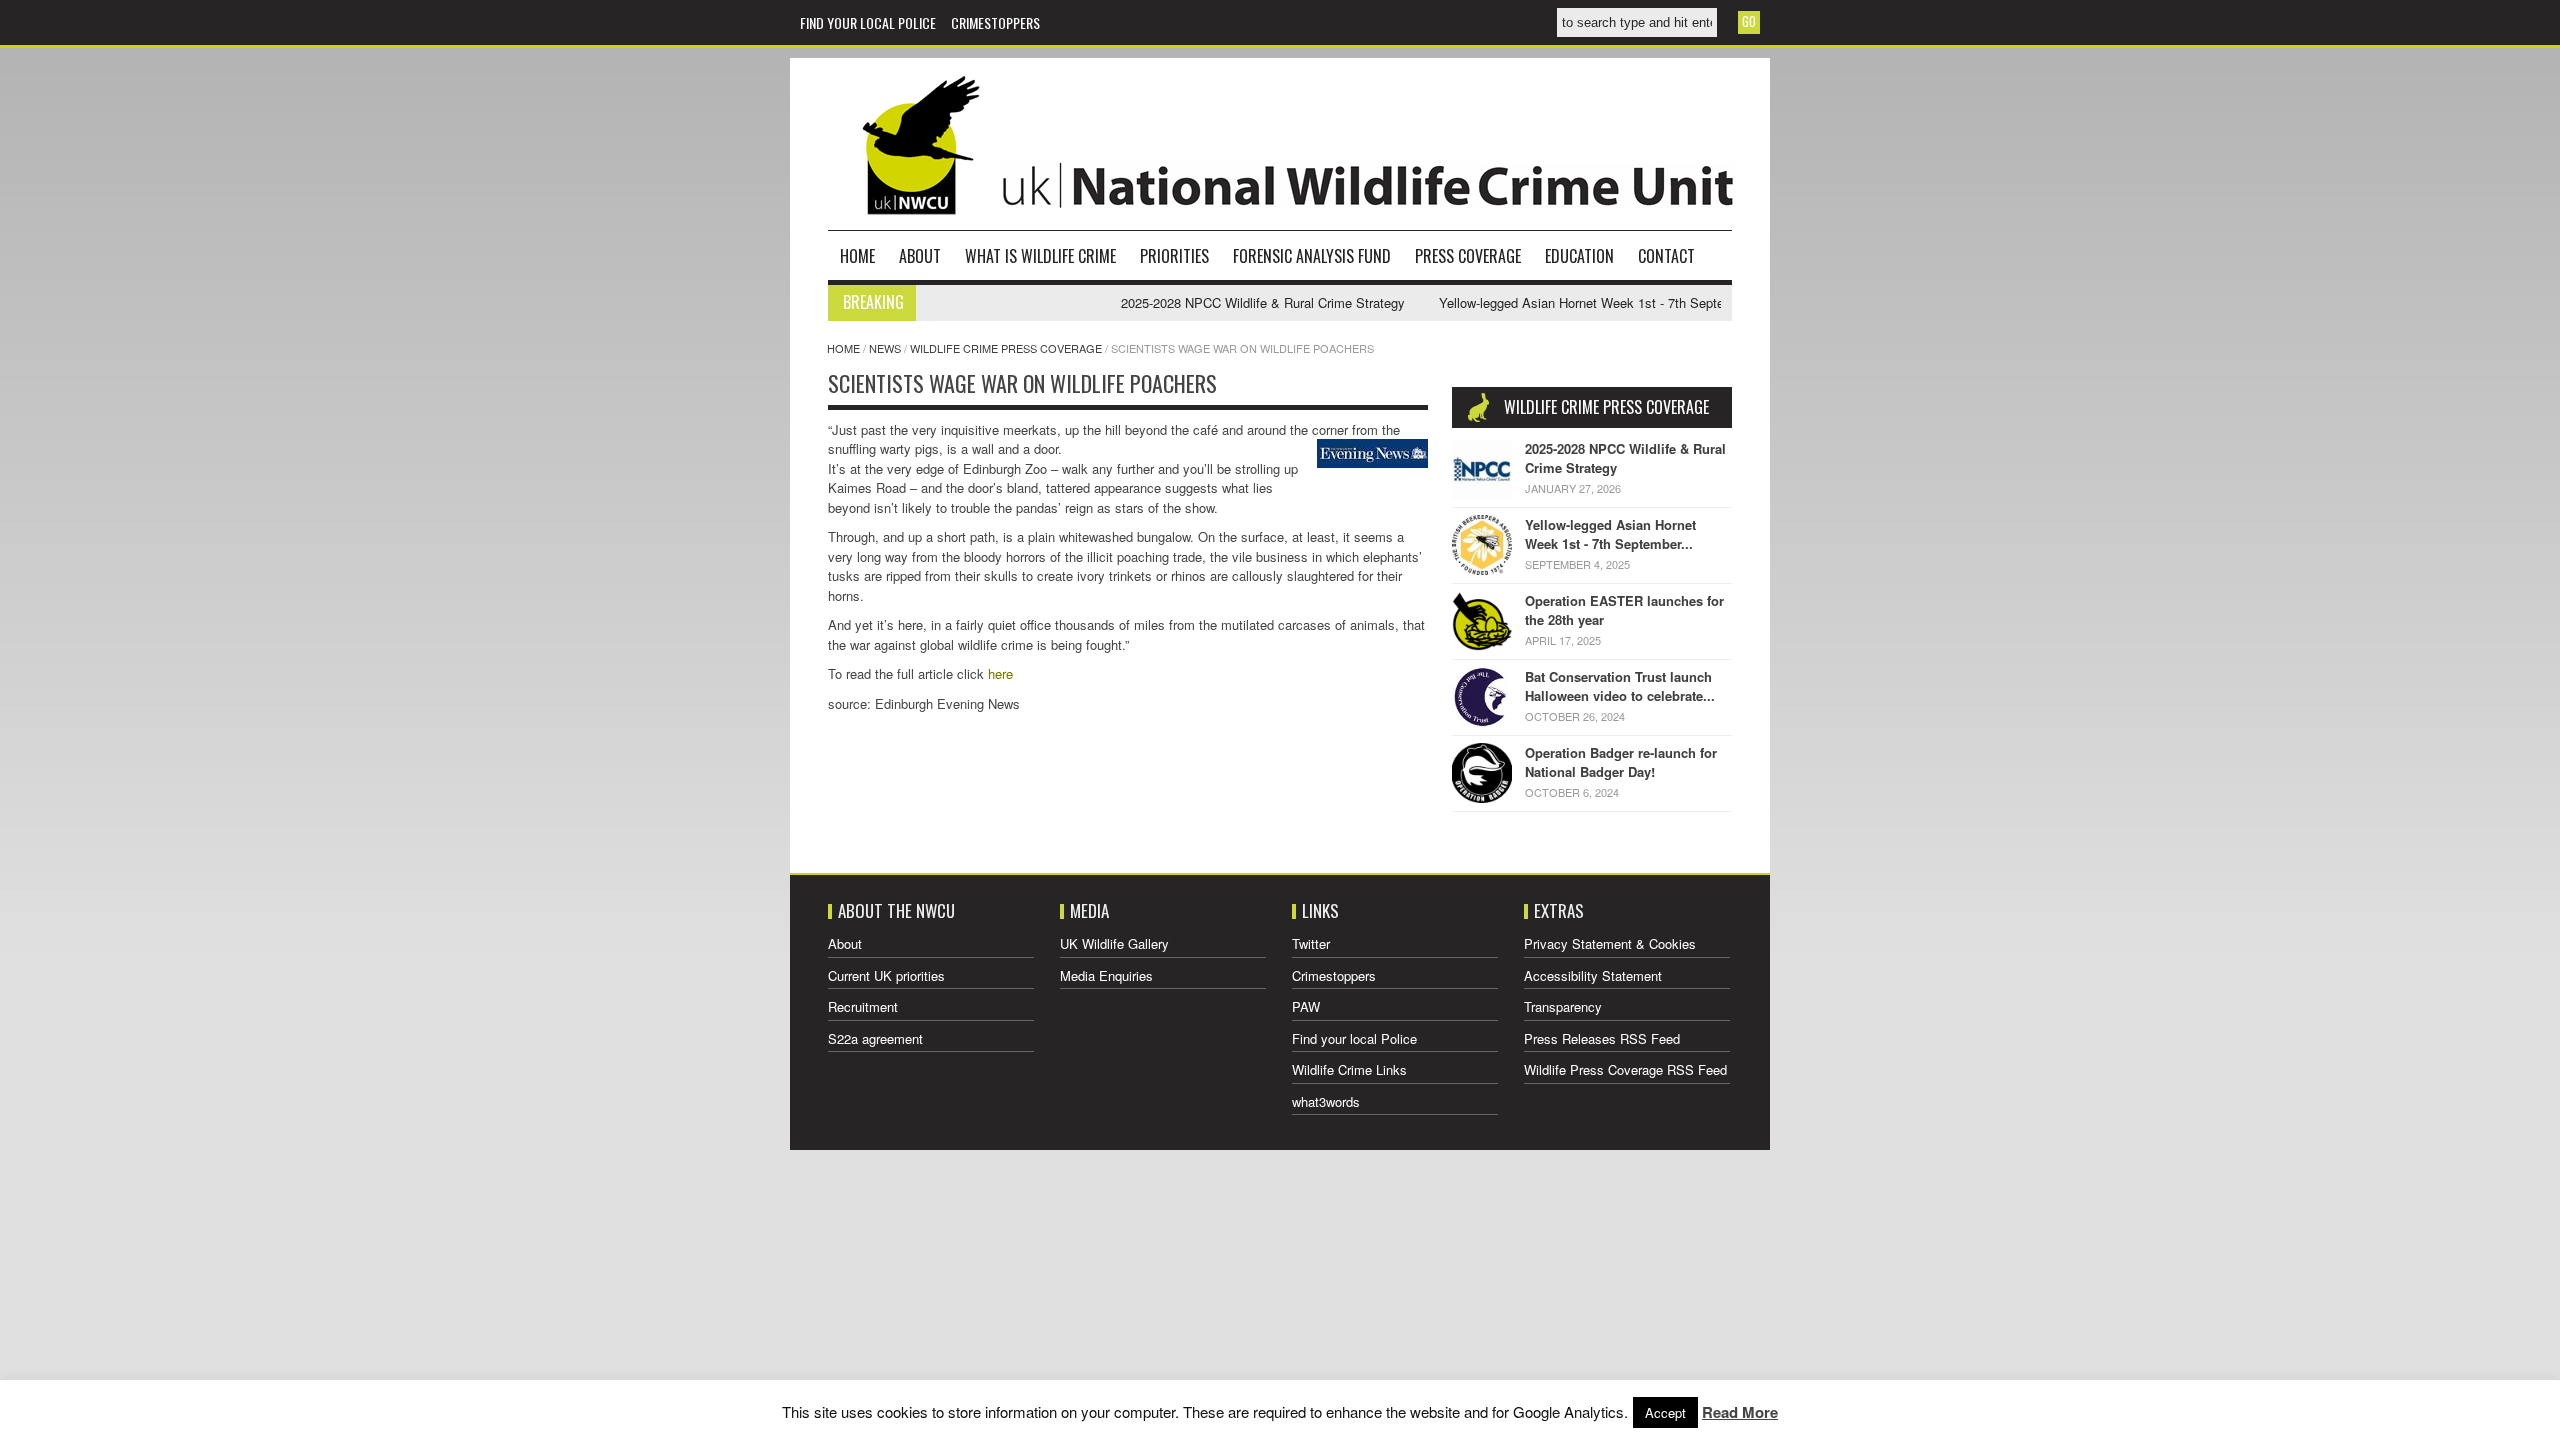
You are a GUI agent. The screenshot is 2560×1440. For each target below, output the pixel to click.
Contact (1666, 256)
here (1000, 673)
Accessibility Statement (1593, 975)
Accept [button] (1665, 1412)
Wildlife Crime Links (1349, 1069)
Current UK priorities (886, 975)
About (920, 256)
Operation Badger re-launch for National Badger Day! (1621, 762)
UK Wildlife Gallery (1114, 943)
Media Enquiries (1106, 975)
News (885, 348)
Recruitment (863, 1006)
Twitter (1311, 943)
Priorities (1174, 256)
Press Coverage (1468, 256)
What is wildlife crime (1040, 256)
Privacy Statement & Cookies (1610, 943)
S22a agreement (875, 1038)
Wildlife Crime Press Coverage (1006, 348)
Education (1579, 256)
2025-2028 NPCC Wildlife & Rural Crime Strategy (1227, 302)
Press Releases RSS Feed (1602, 1038)
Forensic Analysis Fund (1312, 256)
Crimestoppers (995, 22)
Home (857, 256)
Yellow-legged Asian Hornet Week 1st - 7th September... (1610, 534)
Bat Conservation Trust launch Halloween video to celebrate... (1620, 686)
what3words (1326, 1101)
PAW (1306, 1006)
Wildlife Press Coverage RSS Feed (1625, 1069)
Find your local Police (868, 22)
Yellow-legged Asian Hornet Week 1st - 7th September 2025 (1576, 302)
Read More (1740, 1412)
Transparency (1563, 1006)
